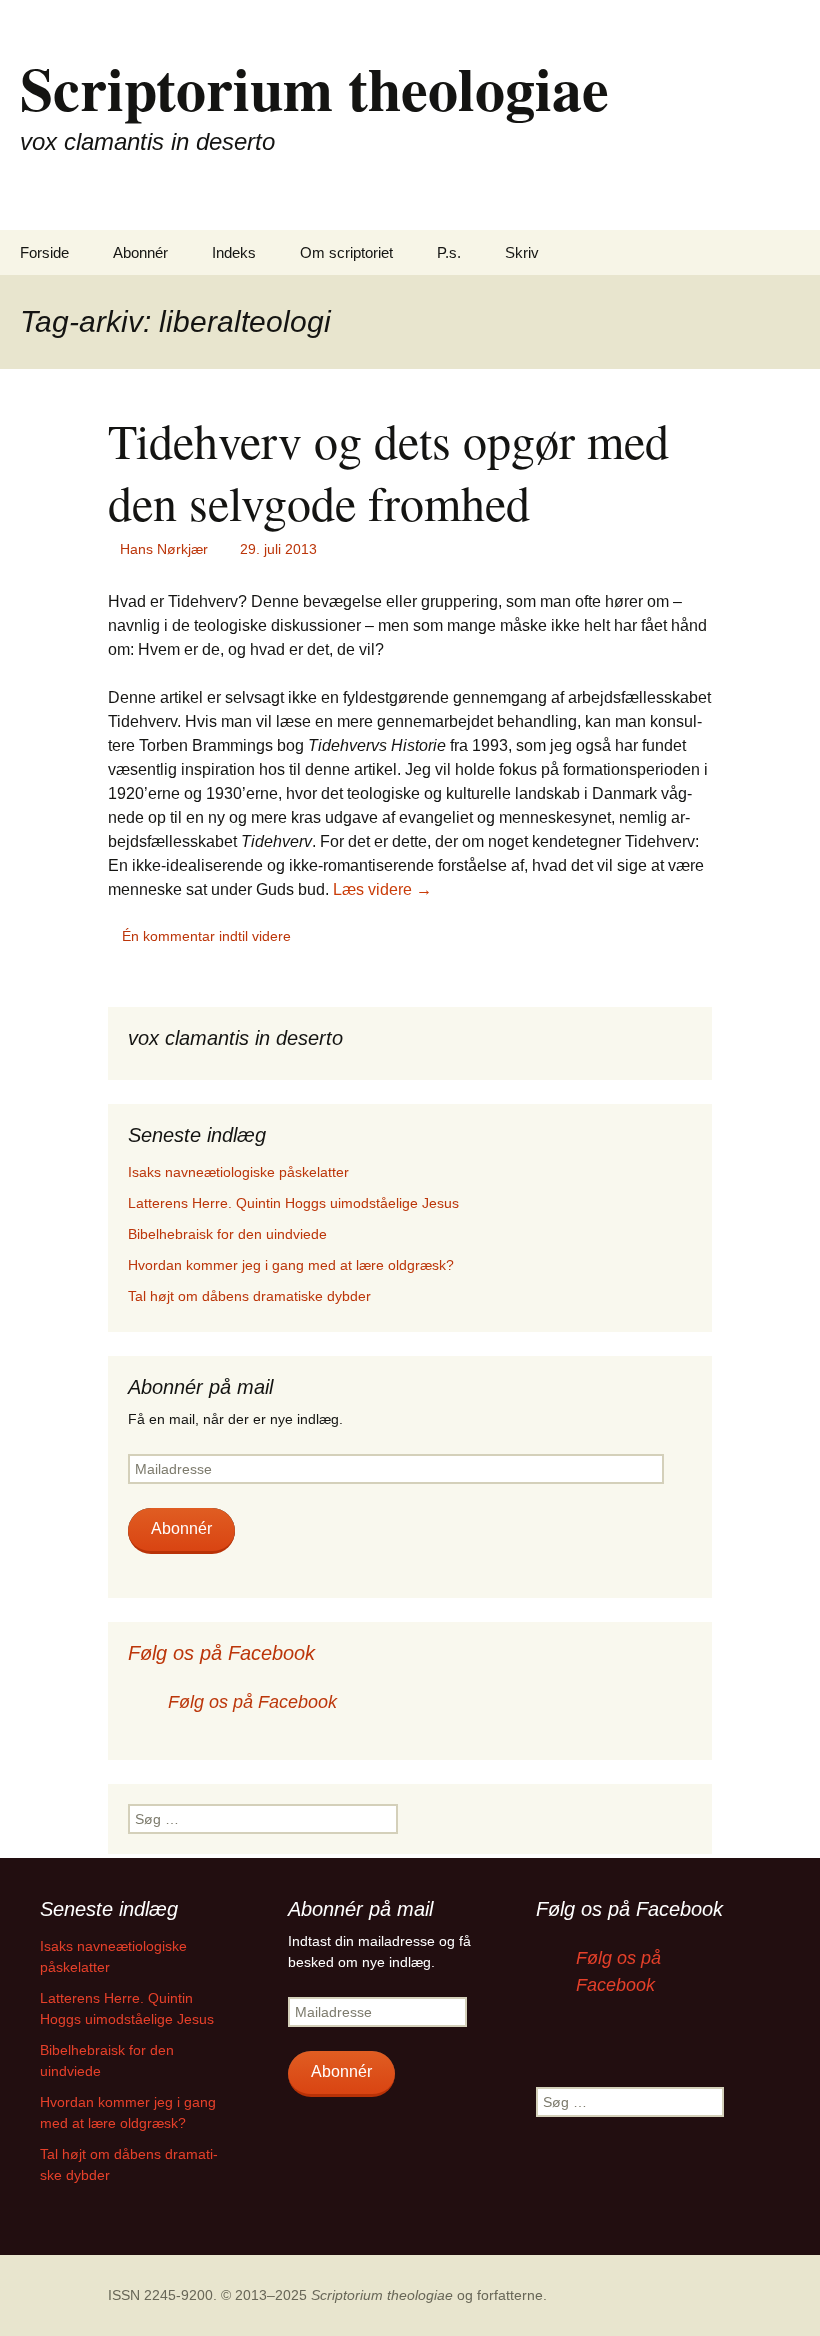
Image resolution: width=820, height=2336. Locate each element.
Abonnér (140, 252)
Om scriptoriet (346, 252)
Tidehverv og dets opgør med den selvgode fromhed (388, 471)
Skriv (522, 252)
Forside (44, 252)
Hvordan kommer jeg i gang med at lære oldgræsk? (291, 1265)
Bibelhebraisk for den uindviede (227, 1234)
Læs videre (382, 889)
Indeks (234, 252)
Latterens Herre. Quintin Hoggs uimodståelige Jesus (293, 1203)
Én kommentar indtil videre (206, 936)
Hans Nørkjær (164, 549)
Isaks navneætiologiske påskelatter (238, 1172)
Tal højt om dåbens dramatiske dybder (249, 1296)
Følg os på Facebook (221, 1653)
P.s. (449, 252)
